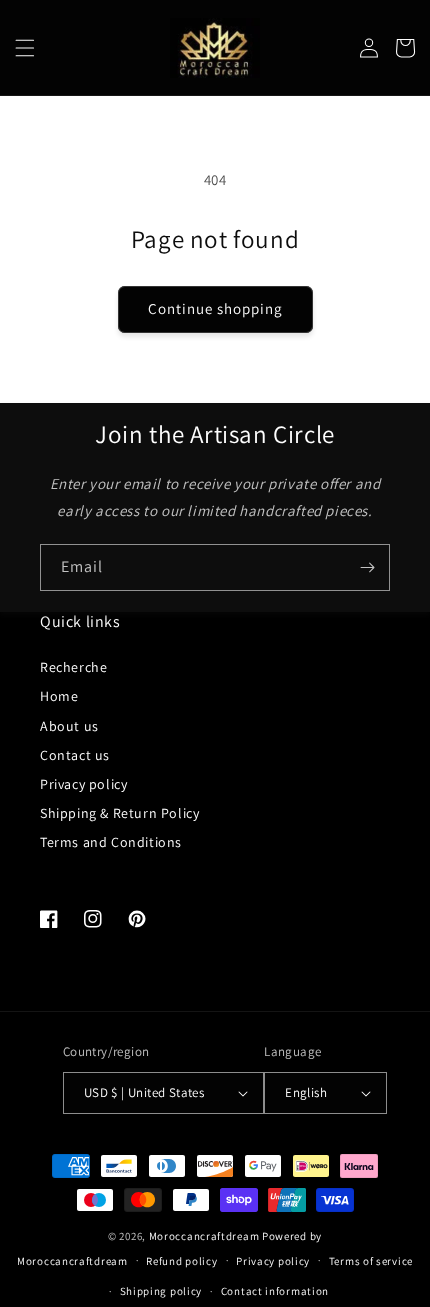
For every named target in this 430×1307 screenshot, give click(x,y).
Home (59, 696)
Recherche (73, 667)
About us (69, 726)
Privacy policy (83, 784)
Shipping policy (161, 1291)
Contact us (75, 755)
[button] (25, 48)
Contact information (275, 1291)
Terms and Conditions (111, 842)
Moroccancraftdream (204, 1236)
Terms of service (371, 1261)
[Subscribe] (367, 567)
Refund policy (181, 1261)
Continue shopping (215, 308)
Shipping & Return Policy (119, 813)
